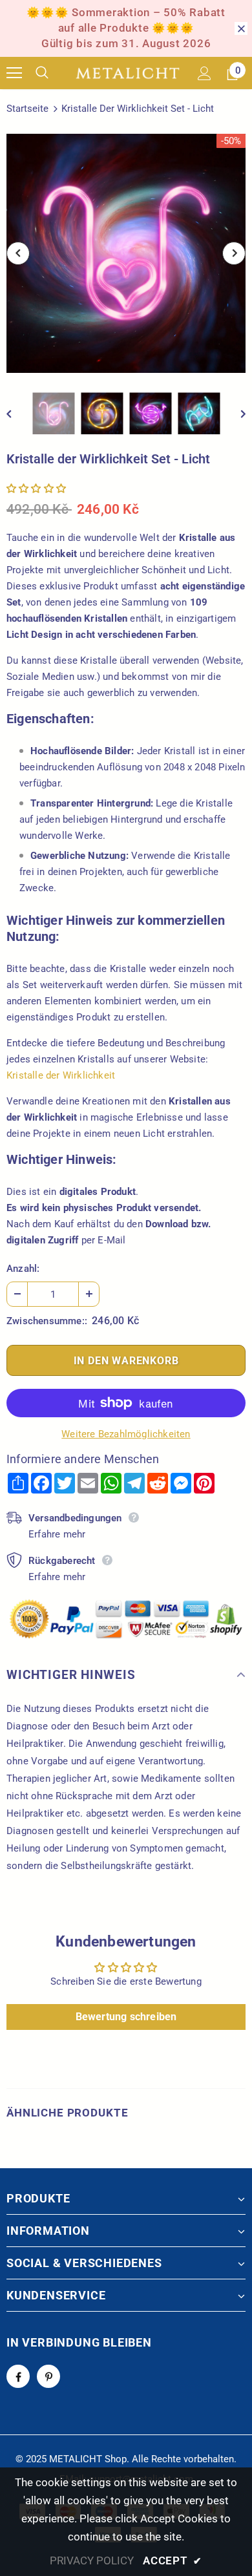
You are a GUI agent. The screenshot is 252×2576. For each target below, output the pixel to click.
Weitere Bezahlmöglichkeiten (126, 1434)
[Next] (234, 253)
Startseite (27, 109)
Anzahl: (23, 1269)
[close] (241, 28)
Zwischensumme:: (47, 1321)
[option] (126, 253)
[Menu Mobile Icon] (14, 73)
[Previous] (18, 253)
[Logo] (128, 73)
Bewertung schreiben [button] (126, 2017)
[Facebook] (18, 2376)
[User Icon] (205, 73)
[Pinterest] (48, 2376)
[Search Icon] (52, 73)
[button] (36, 489)
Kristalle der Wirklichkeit (61, 1075)
